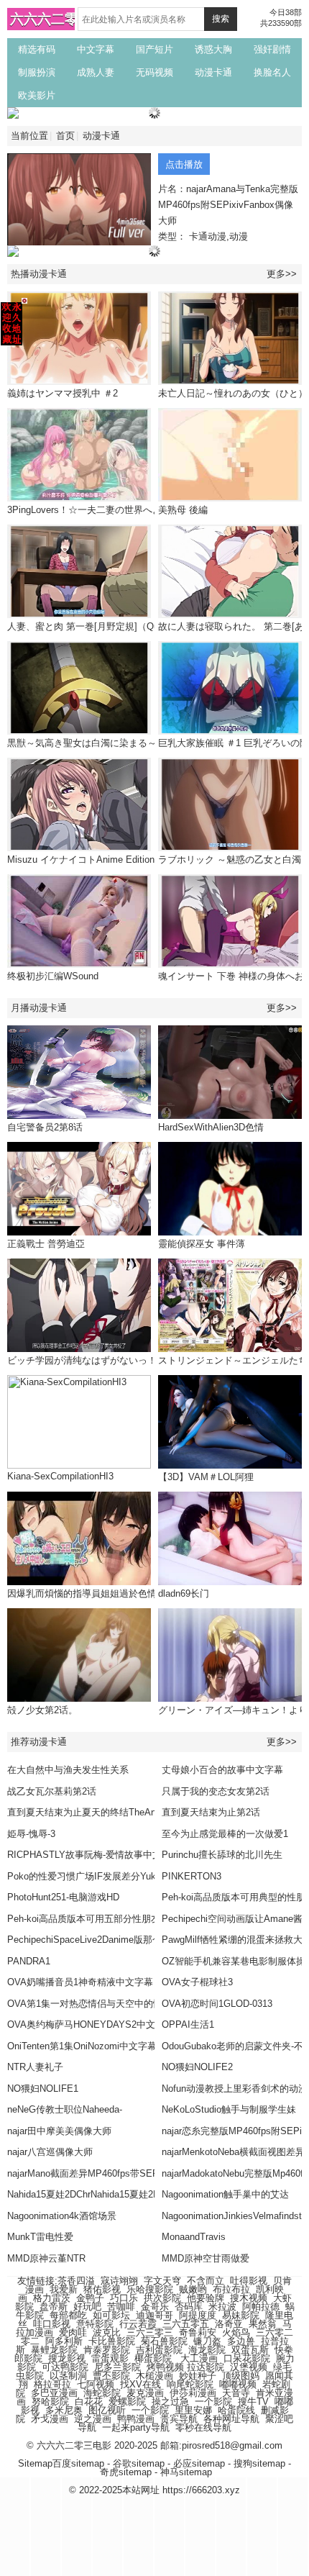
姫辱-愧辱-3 (31, 1834)
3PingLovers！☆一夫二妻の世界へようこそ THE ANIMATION (136, 510)
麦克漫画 (145, 2393)
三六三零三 (150, 2332)
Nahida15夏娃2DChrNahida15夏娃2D (83, 2194)
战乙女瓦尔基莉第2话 (52, 1791)
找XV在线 (140, 2384)
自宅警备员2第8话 (45, 1127)
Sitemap (35, 2463)
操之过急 (170, 2402)
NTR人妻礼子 (35, 2067)
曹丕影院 (111, 2376)
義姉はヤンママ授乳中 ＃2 (63, 393)
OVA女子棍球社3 (197, 1982)
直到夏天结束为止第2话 (211, 1812)
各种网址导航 (231, 2419)
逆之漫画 (93, 2419)
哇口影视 (52, 2324)
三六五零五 (186, 2324)
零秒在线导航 (203, 2427)
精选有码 (37, 49)
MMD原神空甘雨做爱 (206, 2258)
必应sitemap (199, 2463)
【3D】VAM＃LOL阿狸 (206, 1477)
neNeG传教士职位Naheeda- (65, 2109)
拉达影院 (206, 2367)
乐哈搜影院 (150, 2289)
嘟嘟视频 (238, 2384)
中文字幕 (96, 49)
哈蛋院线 (236, 2410)
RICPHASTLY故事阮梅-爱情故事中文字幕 (94, 1855)
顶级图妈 (241, 2376)
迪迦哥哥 (154, 2315)
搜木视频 (249, 2298)
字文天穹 (162, 2281)
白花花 (89, 2402)
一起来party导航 (136, 2427)
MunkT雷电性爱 (40, 2237)
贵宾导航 (179, 2419)
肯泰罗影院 (107, 2350)
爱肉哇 (73, 2332)
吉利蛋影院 (159, 2350)
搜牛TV (253, 2402)
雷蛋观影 (110, 2358)
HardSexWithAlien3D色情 (211, 1127)
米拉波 (222, 2307)
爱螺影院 (127, 2402)
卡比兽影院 (112, 2341)
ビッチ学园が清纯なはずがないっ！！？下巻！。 (110, 1360)
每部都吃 (68, 2315)
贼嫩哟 (193, 2289)
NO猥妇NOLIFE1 (43, 2089)
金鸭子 (90, 2298)
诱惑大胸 (213, 49)
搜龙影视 (67, 2358)
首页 (65, 136)
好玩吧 (87, 2307)
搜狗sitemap (259, 2463)
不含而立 (206, 2281)
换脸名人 (272, 72)
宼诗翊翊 (119, 2281)
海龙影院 (207, 2350)
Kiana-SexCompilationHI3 (60, 1476)
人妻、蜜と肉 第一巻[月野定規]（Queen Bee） (105, 626)
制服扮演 (37, 72)
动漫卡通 (213, 72)
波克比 (107, 2332)
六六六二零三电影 (65, 19)
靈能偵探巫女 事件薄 (202, 1244)
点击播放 (184, 164)
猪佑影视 (102, 2289)
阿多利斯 (64, 2341)
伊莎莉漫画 (193, 2393)
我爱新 (64, 2289)
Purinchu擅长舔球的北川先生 (222, 1855)
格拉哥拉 (52, 2384)
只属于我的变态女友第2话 (216, 1791)
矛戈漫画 (50, 2419)
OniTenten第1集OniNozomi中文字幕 (82, 2046)
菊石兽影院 (164, 2341)
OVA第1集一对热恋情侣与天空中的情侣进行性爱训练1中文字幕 (139, 2004)
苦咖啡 (121, 2307)
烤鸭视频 (165, 2367)
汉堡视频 (249, 2367)
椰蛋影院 (153, 2358)
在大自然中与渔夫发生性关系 (68, 1770)
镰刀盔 (207, 2341)
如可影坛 (111, 2315)
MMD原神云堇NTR (46, 2258)
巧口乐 (124, 2298)
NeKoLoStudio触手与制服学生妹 (229, 2109)
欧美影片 (37, 95)
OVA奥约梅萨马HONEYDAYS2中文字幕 (91, 2024)
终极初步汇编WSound (53, 976)
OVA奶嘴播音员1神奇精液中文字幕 (80, 1982)
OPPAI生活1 (188, 2024)
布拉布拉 (231, 2289)
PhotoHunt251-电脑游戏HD (63, 1897)
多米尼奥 (64, 2410)
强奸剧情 (272, 49)
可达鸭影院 (65, 2367)
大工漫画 (199, 2358)
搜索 (221, 19)
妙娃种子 (198, 2376)
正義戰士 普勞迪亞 (46, 1244)
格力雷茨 (52, 2298)
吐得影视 (249, 2281)
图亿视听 (107, 2410)
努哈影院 (50, 2402)
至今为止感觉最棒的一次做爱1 (225, 1834)
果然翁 (263, 2324)
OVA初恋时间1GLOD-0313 (217, 2004)
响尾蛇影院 (190, 2384)
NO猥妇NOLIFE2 (197, 2067)
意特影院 (95, 2324)
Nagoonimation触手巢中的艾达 (225, 2194)
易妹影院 (241, 2315)
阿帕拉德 (261, 2307)
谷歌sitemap (139, 2463)
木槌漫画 (154, 2376)
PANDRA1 (29, 1961)
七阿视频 (96, 2384)
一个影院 (213, 2402)
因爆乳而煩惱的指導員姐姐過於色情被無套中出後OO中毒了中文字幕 (150, 1593)
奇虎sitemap (126, 2472)
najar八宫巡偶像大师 (50, 2152)
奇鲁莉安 (198, 2332)
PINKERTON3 (192, 1876)
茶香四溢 (76, 2281)
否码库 (189, 2307)
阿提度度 (198, 2315)
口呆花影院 (247, 2358)
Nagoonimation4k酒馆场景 (62, 2216)
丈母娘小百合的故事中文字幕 (222, 1770)
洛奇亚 (229, 2324)
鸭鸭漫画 (136, 2419)
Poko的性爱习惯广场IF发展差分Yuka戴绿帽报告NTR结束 (126, 1876)
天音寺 (236, 2393)
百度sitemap (78, 2463)
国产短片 (154, 49)
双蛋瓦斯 (250, 2350)
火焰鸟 (236, 2332)
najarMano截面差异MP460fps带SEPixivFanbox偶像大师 (124, 2173)
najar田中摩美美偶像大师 (59, 2131)
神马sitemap (186, 2472)
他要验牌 (206, 2298)
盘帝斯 (54, 2307)
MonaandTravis (194, 2237)
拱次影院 (162, 2298)
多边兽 (241, 2341)
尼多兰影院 (117, 2367)
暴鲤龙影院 (54, 2350)
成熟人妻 (96, 72)
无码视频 (154, 72)
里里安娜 (193, 2410)
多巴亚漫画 (54, 2393)
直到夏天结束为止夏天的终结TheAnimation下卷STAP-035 (127, 1812)
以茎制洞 (68, 2376)
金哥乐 (155, 2307)
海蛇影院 (102, 2393)
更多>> (282, 274)
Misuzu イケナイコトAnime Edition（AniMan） (106, 860)
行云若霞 (138, 2324)
